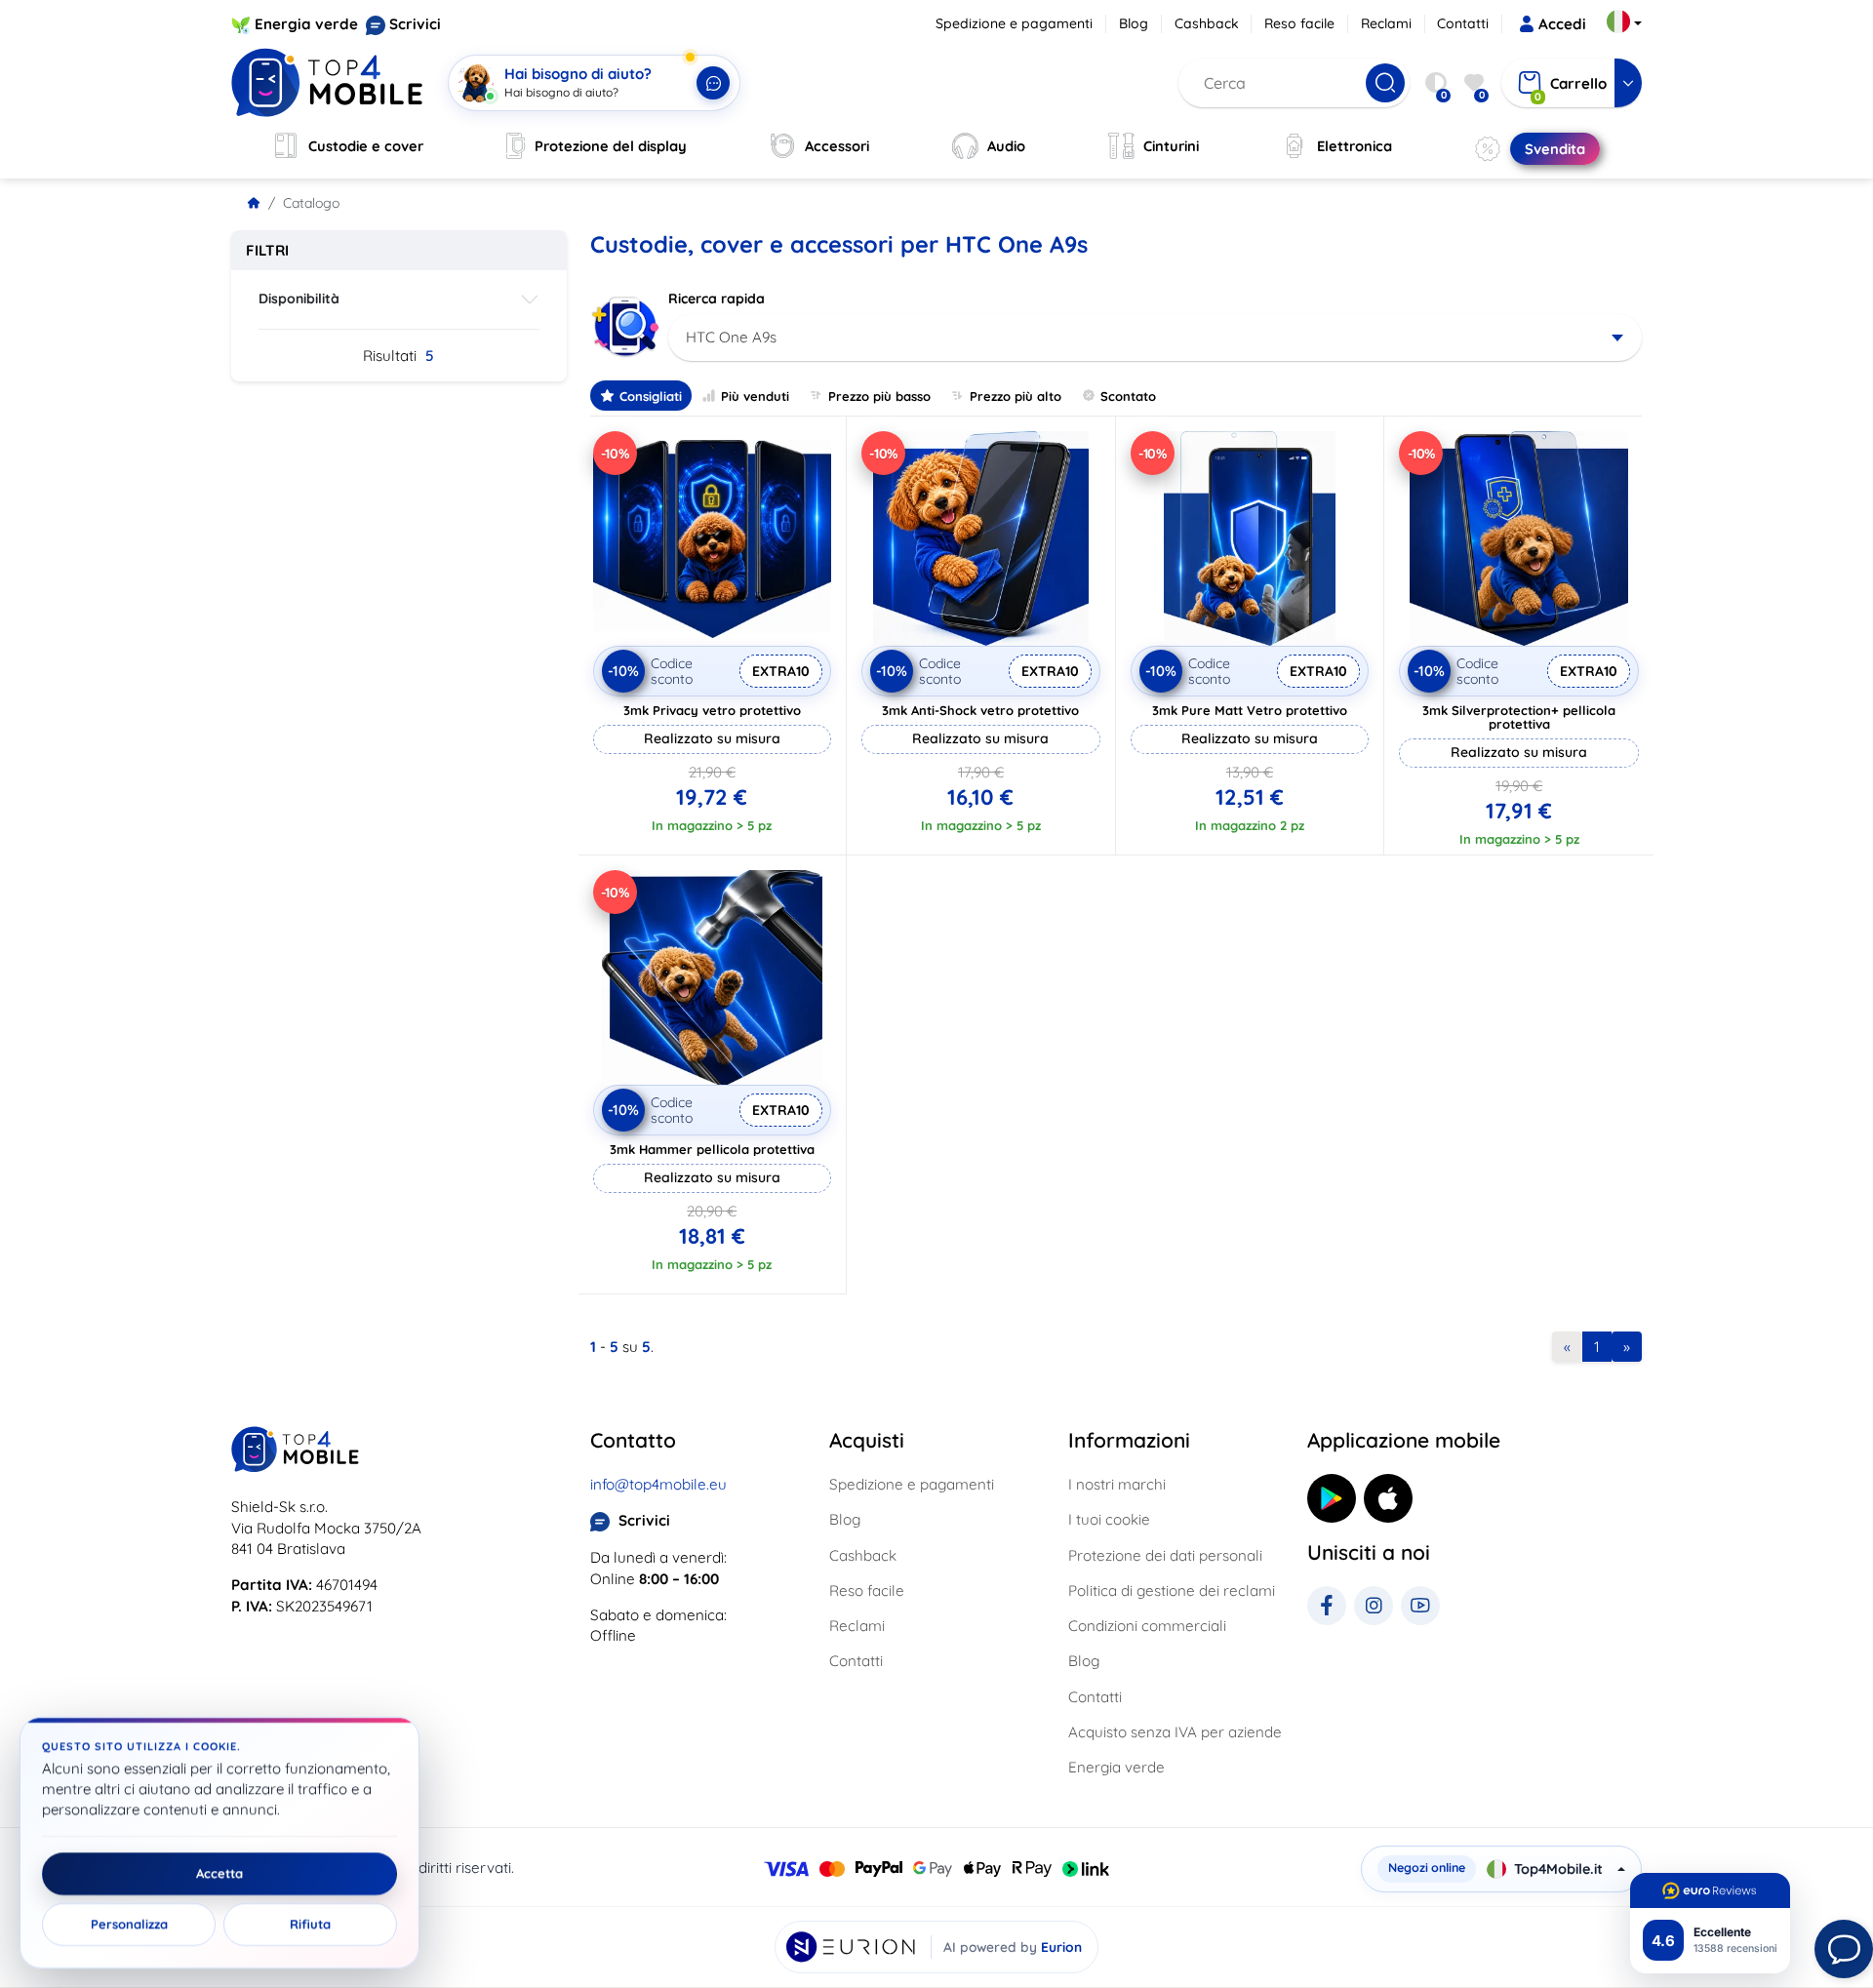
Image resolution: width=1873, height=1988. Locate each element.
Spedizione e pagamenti (1014, 23)
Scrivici (415, 24)
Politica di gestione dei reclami (1172, 1590)
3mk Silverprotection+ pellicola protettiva (1519, 717)
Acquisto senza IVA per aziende (1175, 1732)
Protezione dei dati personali (1165, 1555)
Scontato (1128, 396)
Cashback (1207, 23)
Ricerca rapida (717, 298)
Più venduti (755, 396)
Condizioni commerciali (1147, 1626)
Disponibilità (299, 298)
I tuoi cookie (1109, 1519)
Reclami (1386, 23)
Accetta (219, 1874)
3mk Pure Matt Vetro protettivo (1250, 710)
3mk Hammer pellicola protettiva (712, 1149)
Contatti (1463, 23)
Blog (1134, 23)
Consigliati (651, 396)
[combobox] (1156, 338)
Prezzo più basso (879, 396)
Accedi (1562, 24)
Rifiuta (310, 1925)
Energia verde (306, 24)
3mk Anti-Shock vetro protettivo (980, 710)
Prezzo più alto (1016, 396)
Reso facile (1299, 23)
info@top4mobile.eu (658, 1484)
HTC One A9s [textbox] (731, 337)
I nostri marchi (1117, 1484)
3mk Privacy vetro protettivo (712, 710)
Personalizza (129, 1925)
